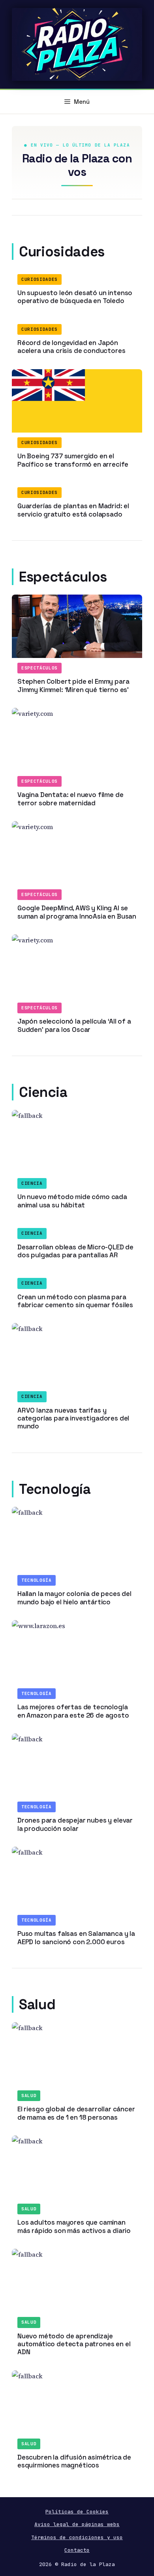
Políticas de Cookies (77, 2512)
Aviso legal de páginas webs (77, 2524)
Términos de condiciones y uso (77, 2537)
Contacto (77, 2550)
